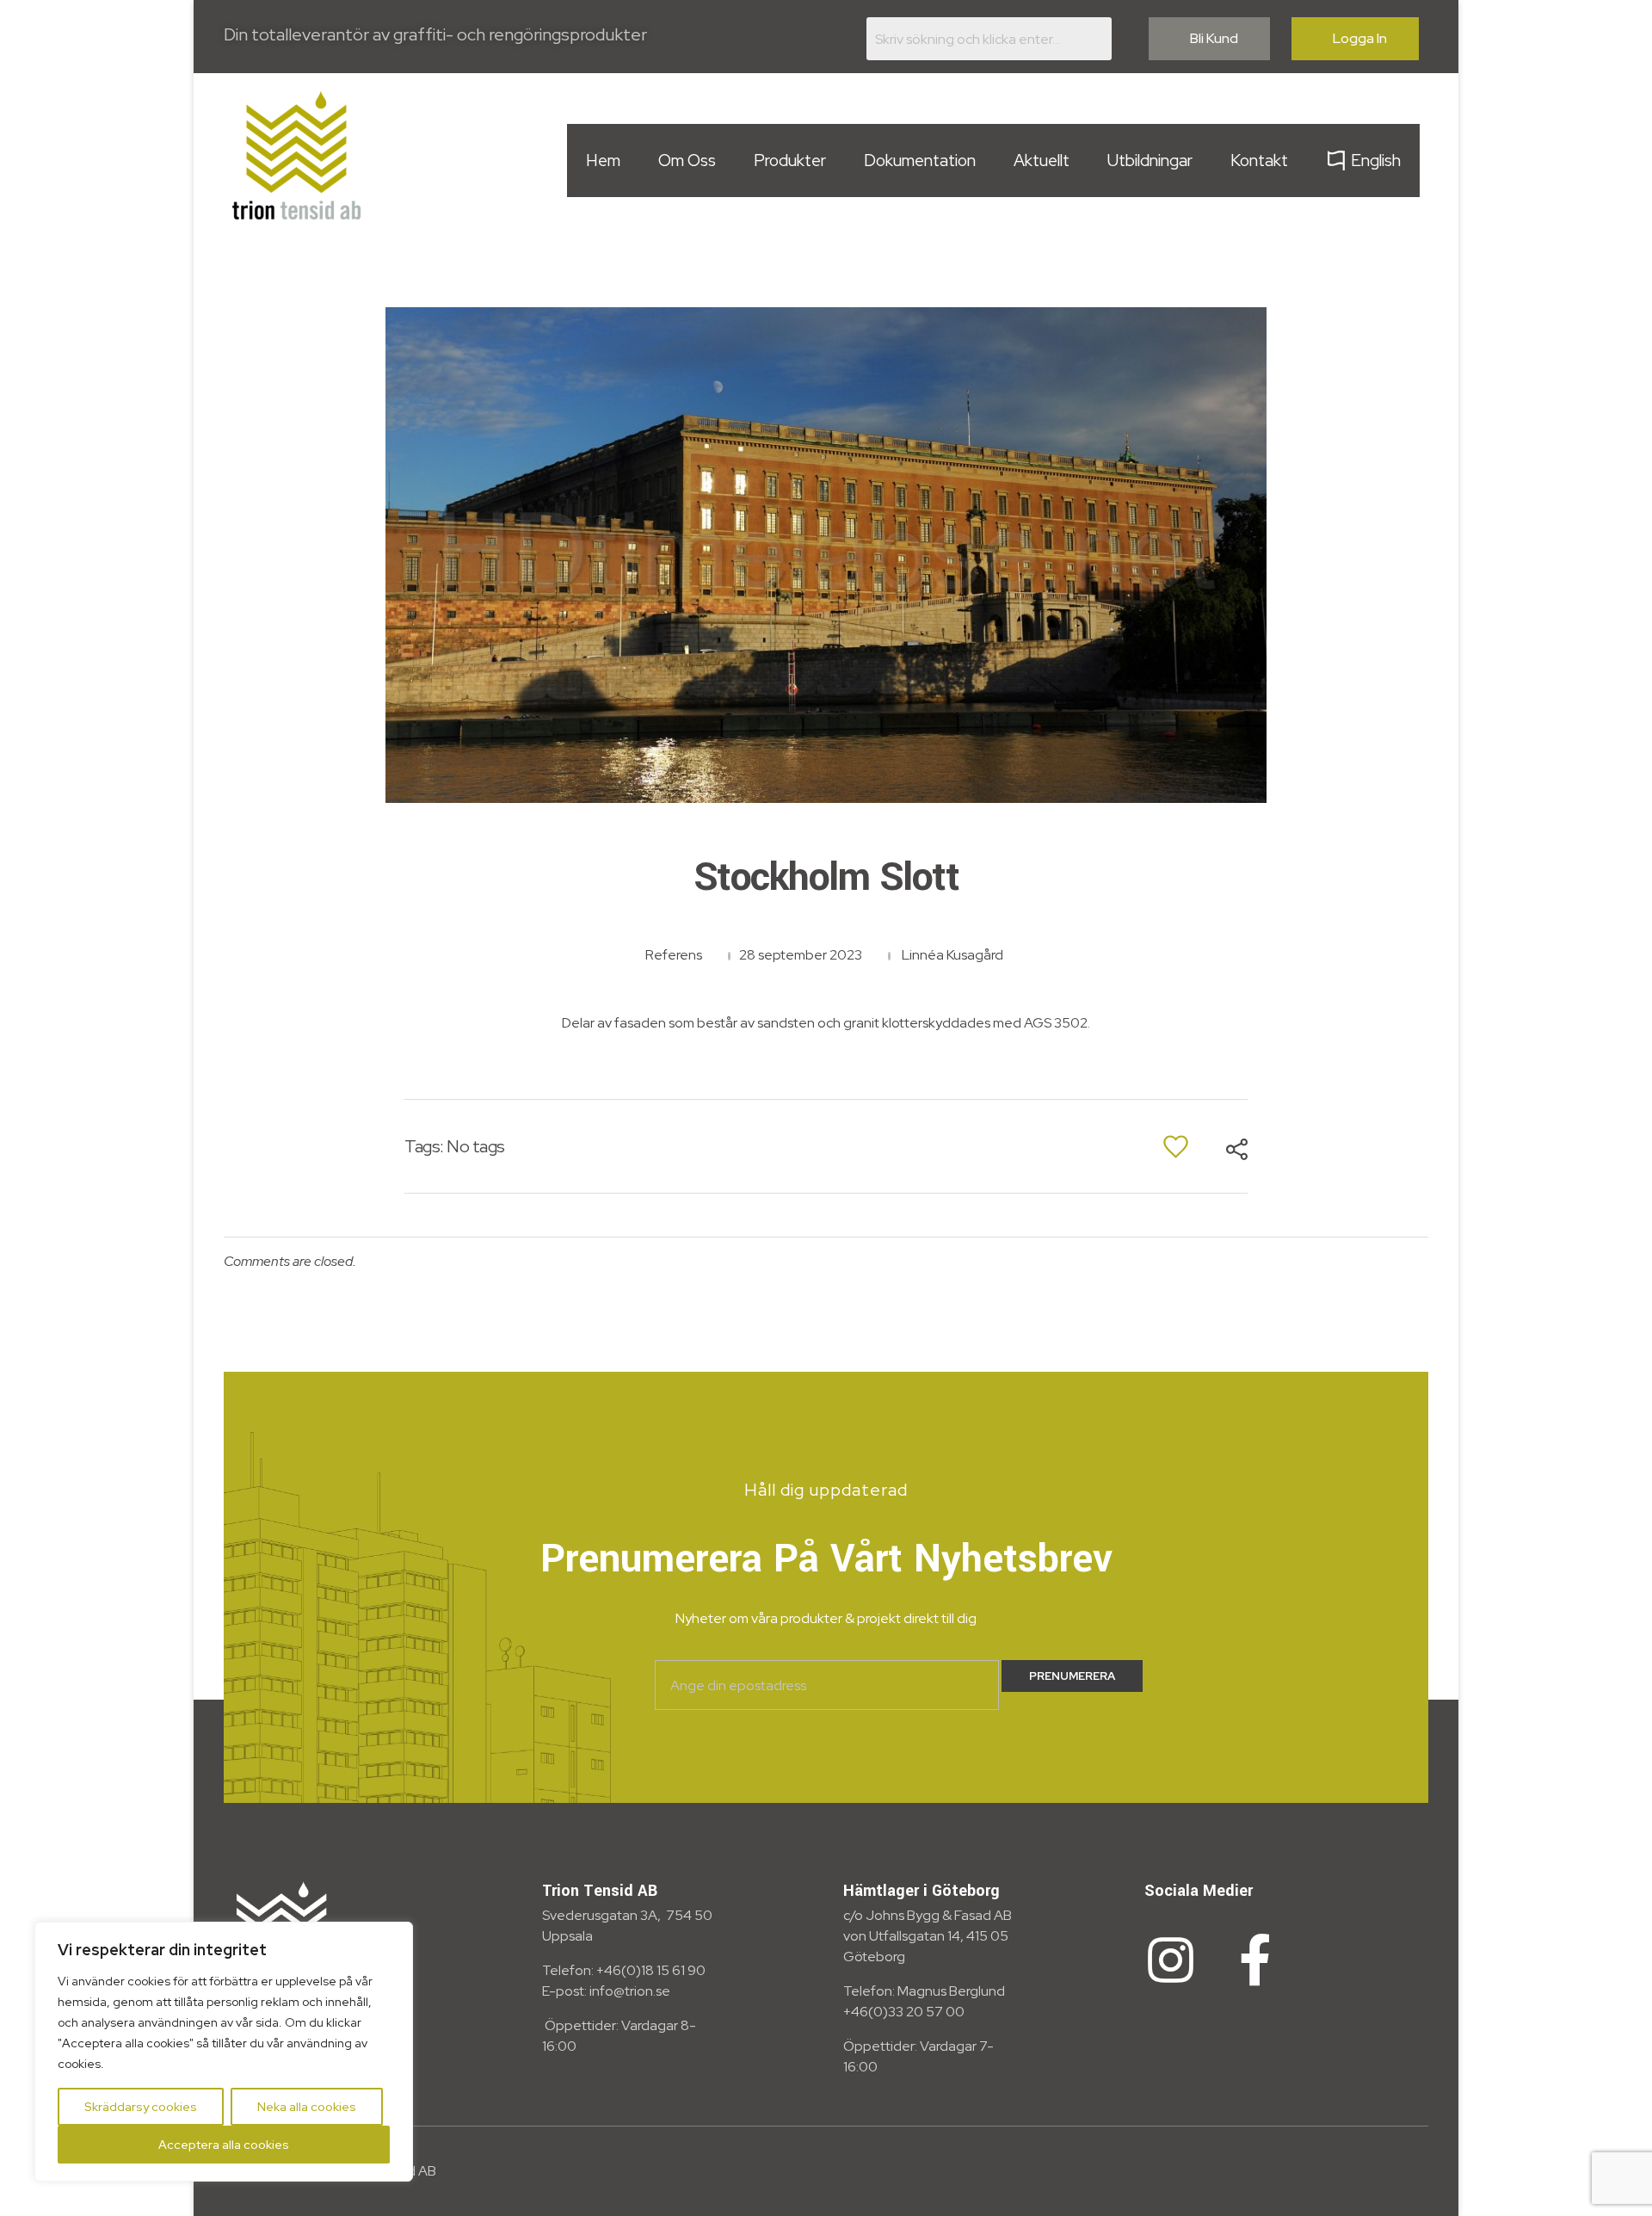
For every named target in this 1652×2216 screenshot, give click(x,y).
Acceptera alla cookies (224, 2145)
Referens (674, 955)
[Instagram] (1170, 1960)
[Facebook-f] (1255, 1960)
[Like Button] (1176, 1147)
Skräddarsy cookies (141, 2107)
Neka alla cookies (307, 2107)
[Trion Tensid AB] (297, 155)
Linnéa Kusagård (952, 955)
